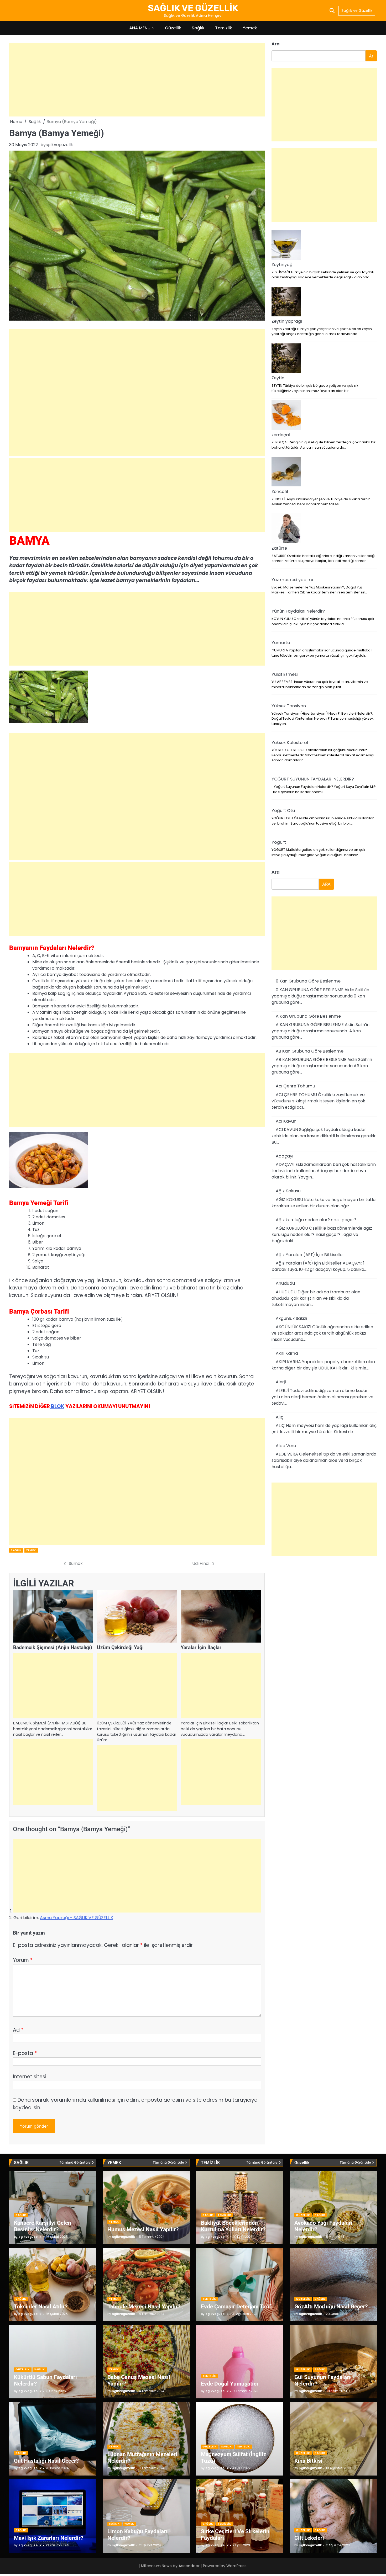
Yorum (23, 1960)
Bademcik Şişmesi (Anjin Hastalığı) (53, 1647)
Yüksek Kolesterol (290, 742)
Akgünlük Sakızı (291, 1318)
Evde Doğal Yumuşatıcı (229, 2384)
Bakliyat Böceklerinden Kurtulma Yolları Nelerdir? (233, 2226)
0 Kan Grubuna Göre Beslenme (308, 981)
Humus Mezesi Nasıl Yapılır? (143, 2229)
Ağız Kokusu (288, 1191)
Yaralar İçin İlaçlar (201, 1647)
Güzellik (173, 28)
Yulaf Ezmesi (285, 674)
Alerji (281, 1382)
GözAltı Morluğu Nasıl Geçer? (331, 2306)
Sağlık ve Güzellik (357, 10)
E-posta (25, 2053)
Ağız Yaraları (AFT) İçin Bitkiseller (310, 1255)
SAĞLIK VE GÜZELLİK (193, 8)
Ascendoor (189, 2566)
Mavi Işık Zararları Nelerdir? (49, 2538)
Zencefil (280, 492)
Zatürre (279, 548)
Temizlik (224, 28)
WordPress (236, 2566)
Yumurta (281, 643)
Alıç (280, 1417)
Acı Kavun (286, 1121)
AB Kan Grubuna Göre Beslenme (310, 1051)
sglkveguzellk (59, 145)
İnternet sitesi (30, 2077)
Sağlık (198, 28)
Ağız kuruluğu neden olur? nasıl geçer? (316, 1220)
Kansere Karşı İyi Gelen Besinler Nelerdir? (43, 2226)
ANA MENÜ (140, 28)
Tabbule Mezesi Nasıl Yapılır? (144, 2306)
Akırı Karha (287, 1353)
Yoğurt (279, 842)
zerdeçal (281, 435)
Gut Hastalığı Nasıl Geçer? (46, 2461)
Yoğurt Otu (283, 811)
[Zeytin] (286, 359)
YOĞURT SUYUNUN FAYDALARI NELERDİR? (313, 779)
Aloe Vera (286, 1446)
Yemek (250, 28)
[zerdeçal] (286, 416)
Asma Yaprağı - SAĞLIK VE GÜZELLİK (77, 1918)
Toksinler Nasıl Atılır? (41, 2306)
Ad (18, 2030)
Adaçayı (285, 1156)
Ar (371, 56)
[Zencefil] (286, 472)
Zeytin (278, 378)
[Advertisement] (137, 80)
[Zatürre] (286, 529)
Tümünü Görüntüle (75, 2163)
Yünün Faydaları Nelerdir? (298, 611)
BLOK (57, 1406)
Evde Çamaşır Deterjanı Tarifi (237, 2306)
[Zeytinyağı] (286, 246)
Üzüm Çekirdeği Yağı (120, 1647)
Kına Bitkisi (308, 2461)
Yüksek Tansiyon (289, 706)
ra (276, 872)
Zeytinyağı (283, 265)
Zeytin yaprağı (287, 321)
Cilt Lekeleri (309, 2538)
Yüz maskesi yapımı (292, 580)
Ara (276, 44)
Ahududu (285, 1283)
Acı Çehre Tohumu (295, 1086)
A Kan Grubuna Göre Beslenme (308, 1016)
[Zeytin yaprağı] (286, 302)
